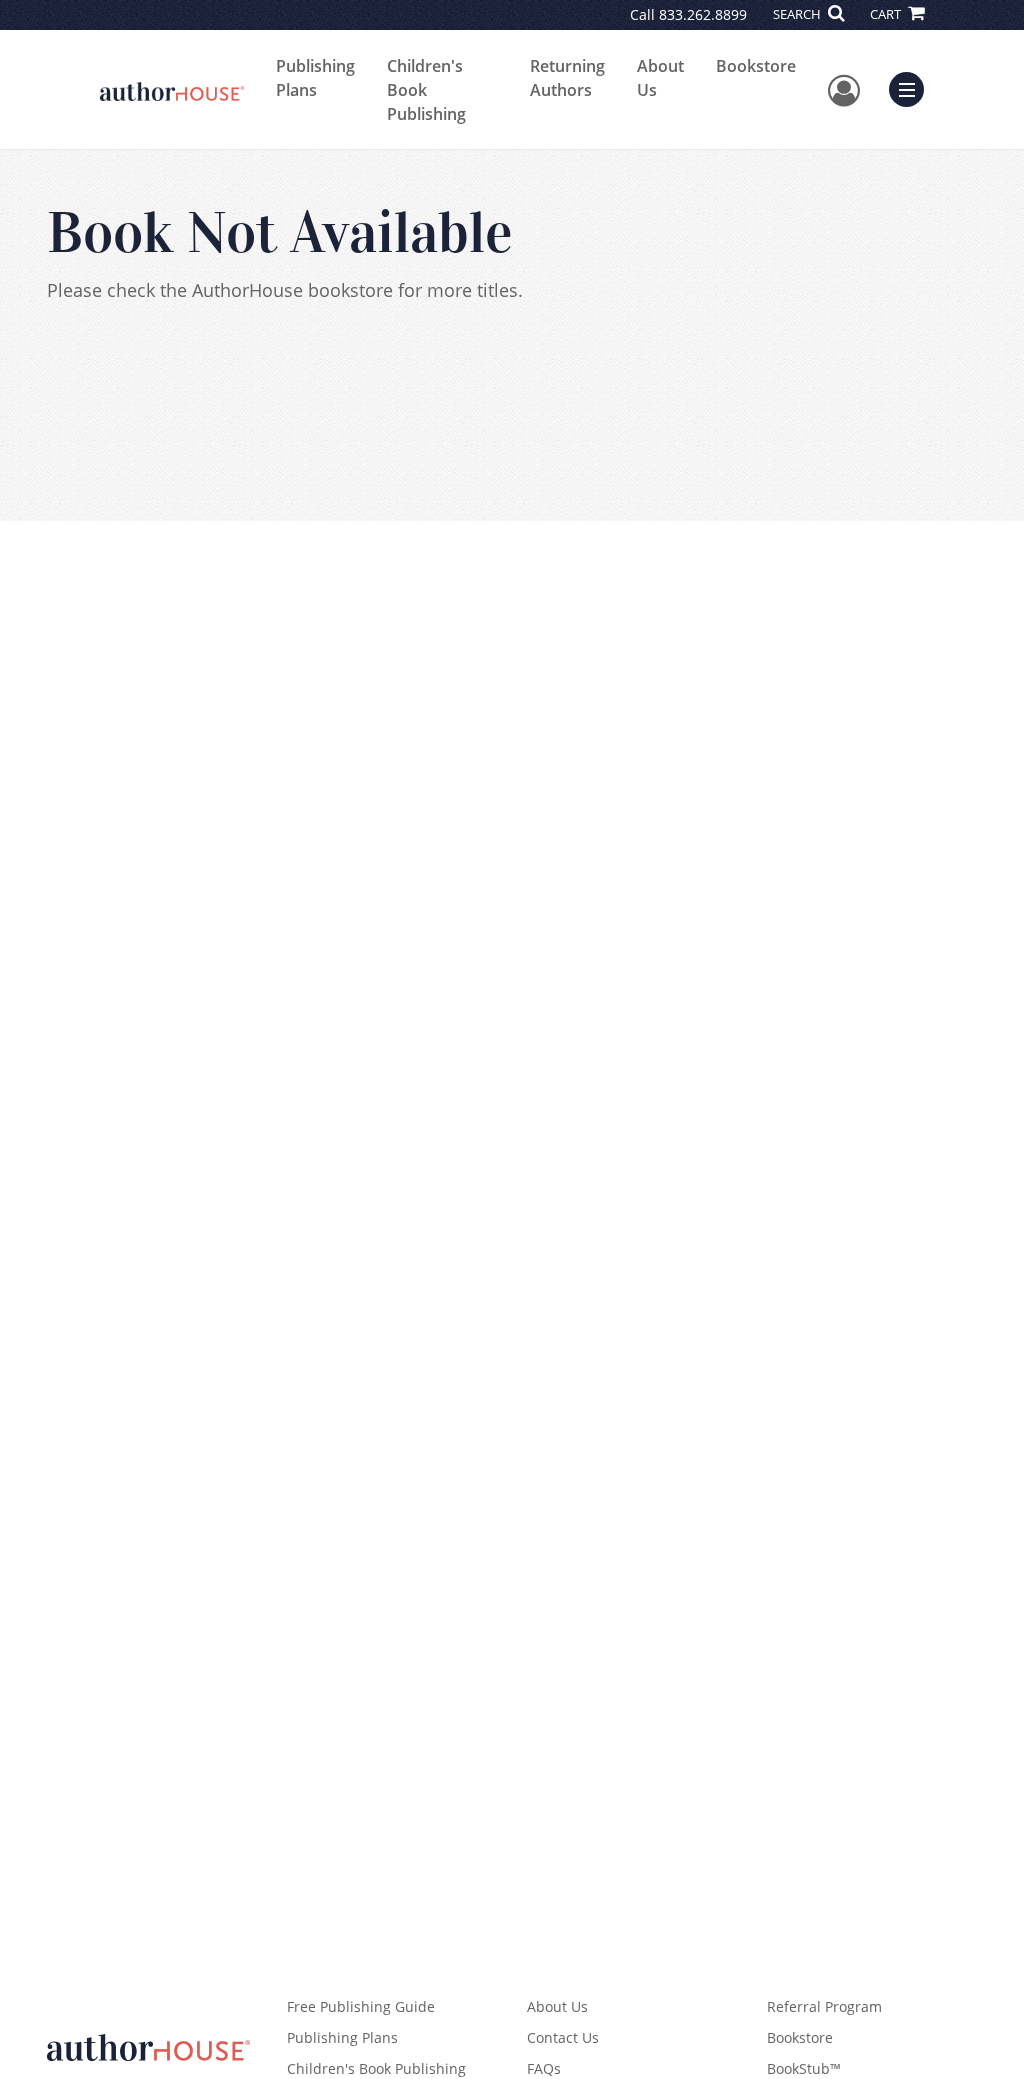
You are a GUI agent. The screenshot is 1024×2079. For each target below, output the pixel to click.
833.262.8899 (703, 14)
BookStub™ (804, 2068)
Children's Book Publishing (426, 90)
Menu (913, 87)
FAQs (544, 2068)
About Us (660, 78)
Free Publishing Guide (361, 2006)
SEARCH (798, 14)
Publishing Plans (315, 78)
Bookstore (756, 66)
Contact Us (563, 2037)
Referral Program (824, 2006)
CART (887, 14)
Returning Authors (567, 78)
